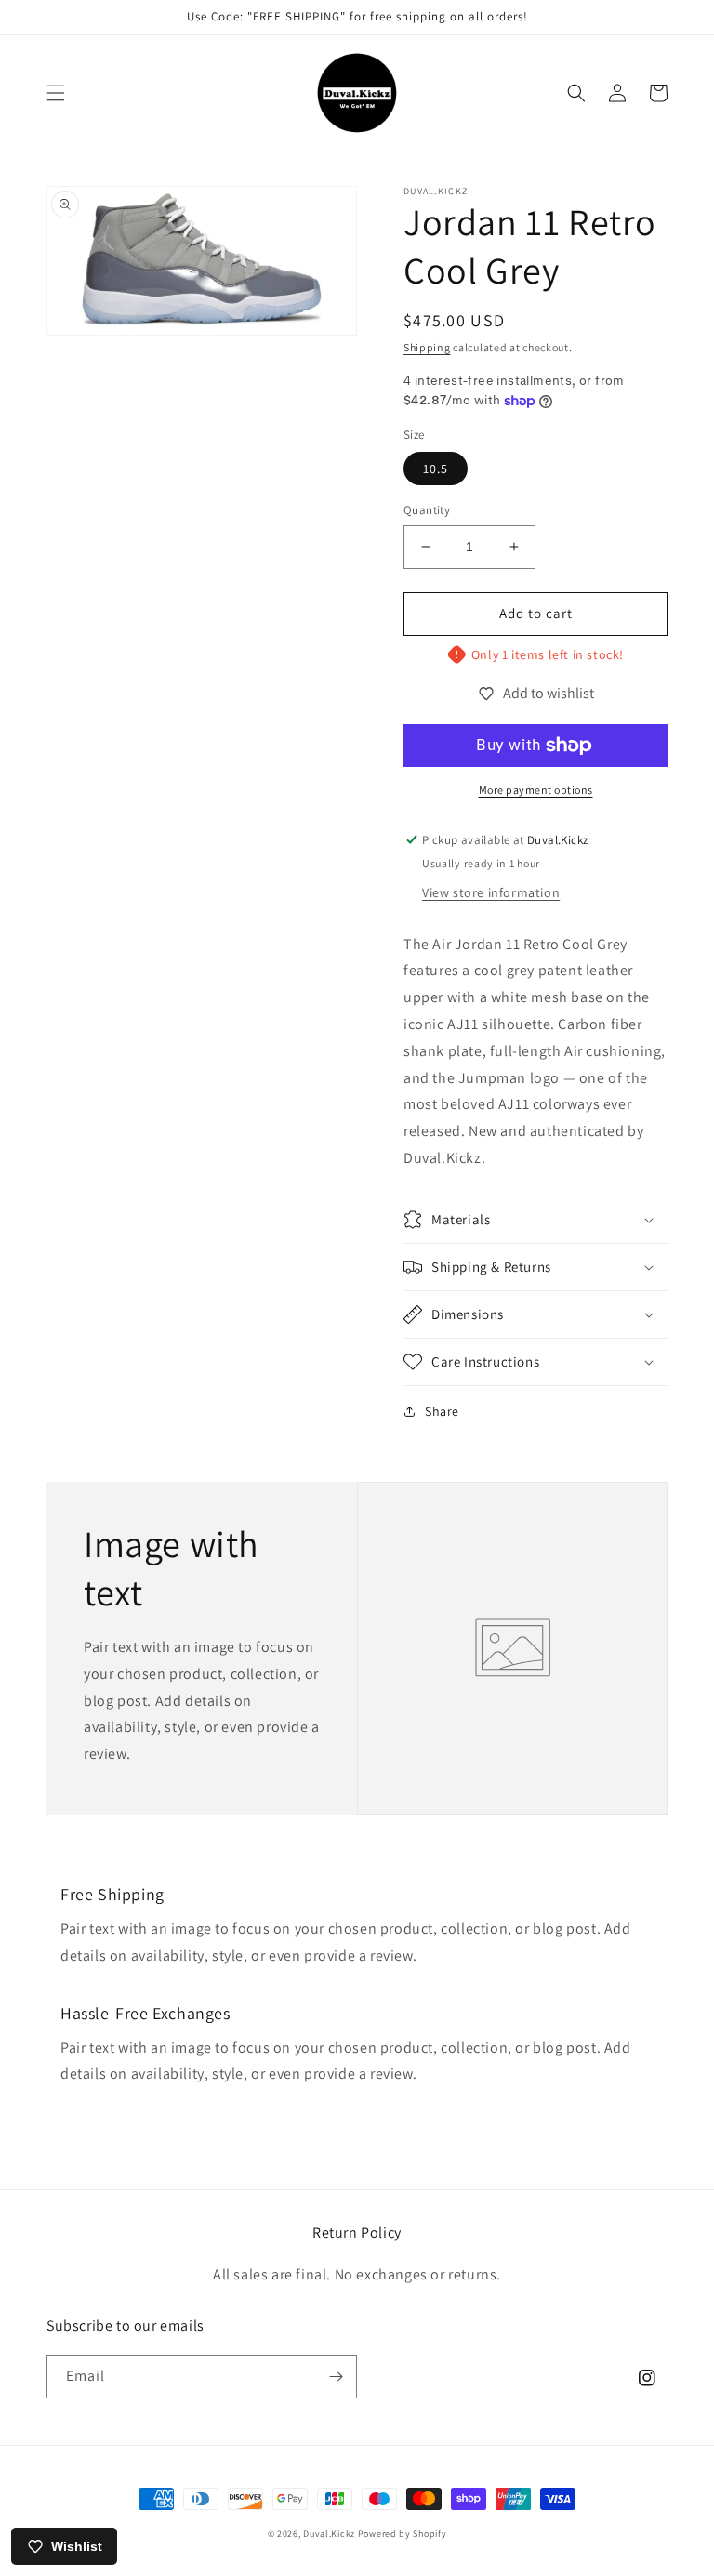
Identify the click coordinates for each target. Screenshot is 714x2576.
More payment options (536, 790)
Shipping (427, 347)
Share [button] (442, 1411)
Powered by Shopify (403, 2534)
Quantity (427, 510)
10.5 (436, 469)
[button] (56, 93)
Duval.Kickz (329, 2534)
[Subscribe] (336, 2377)
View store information (491, 892)
